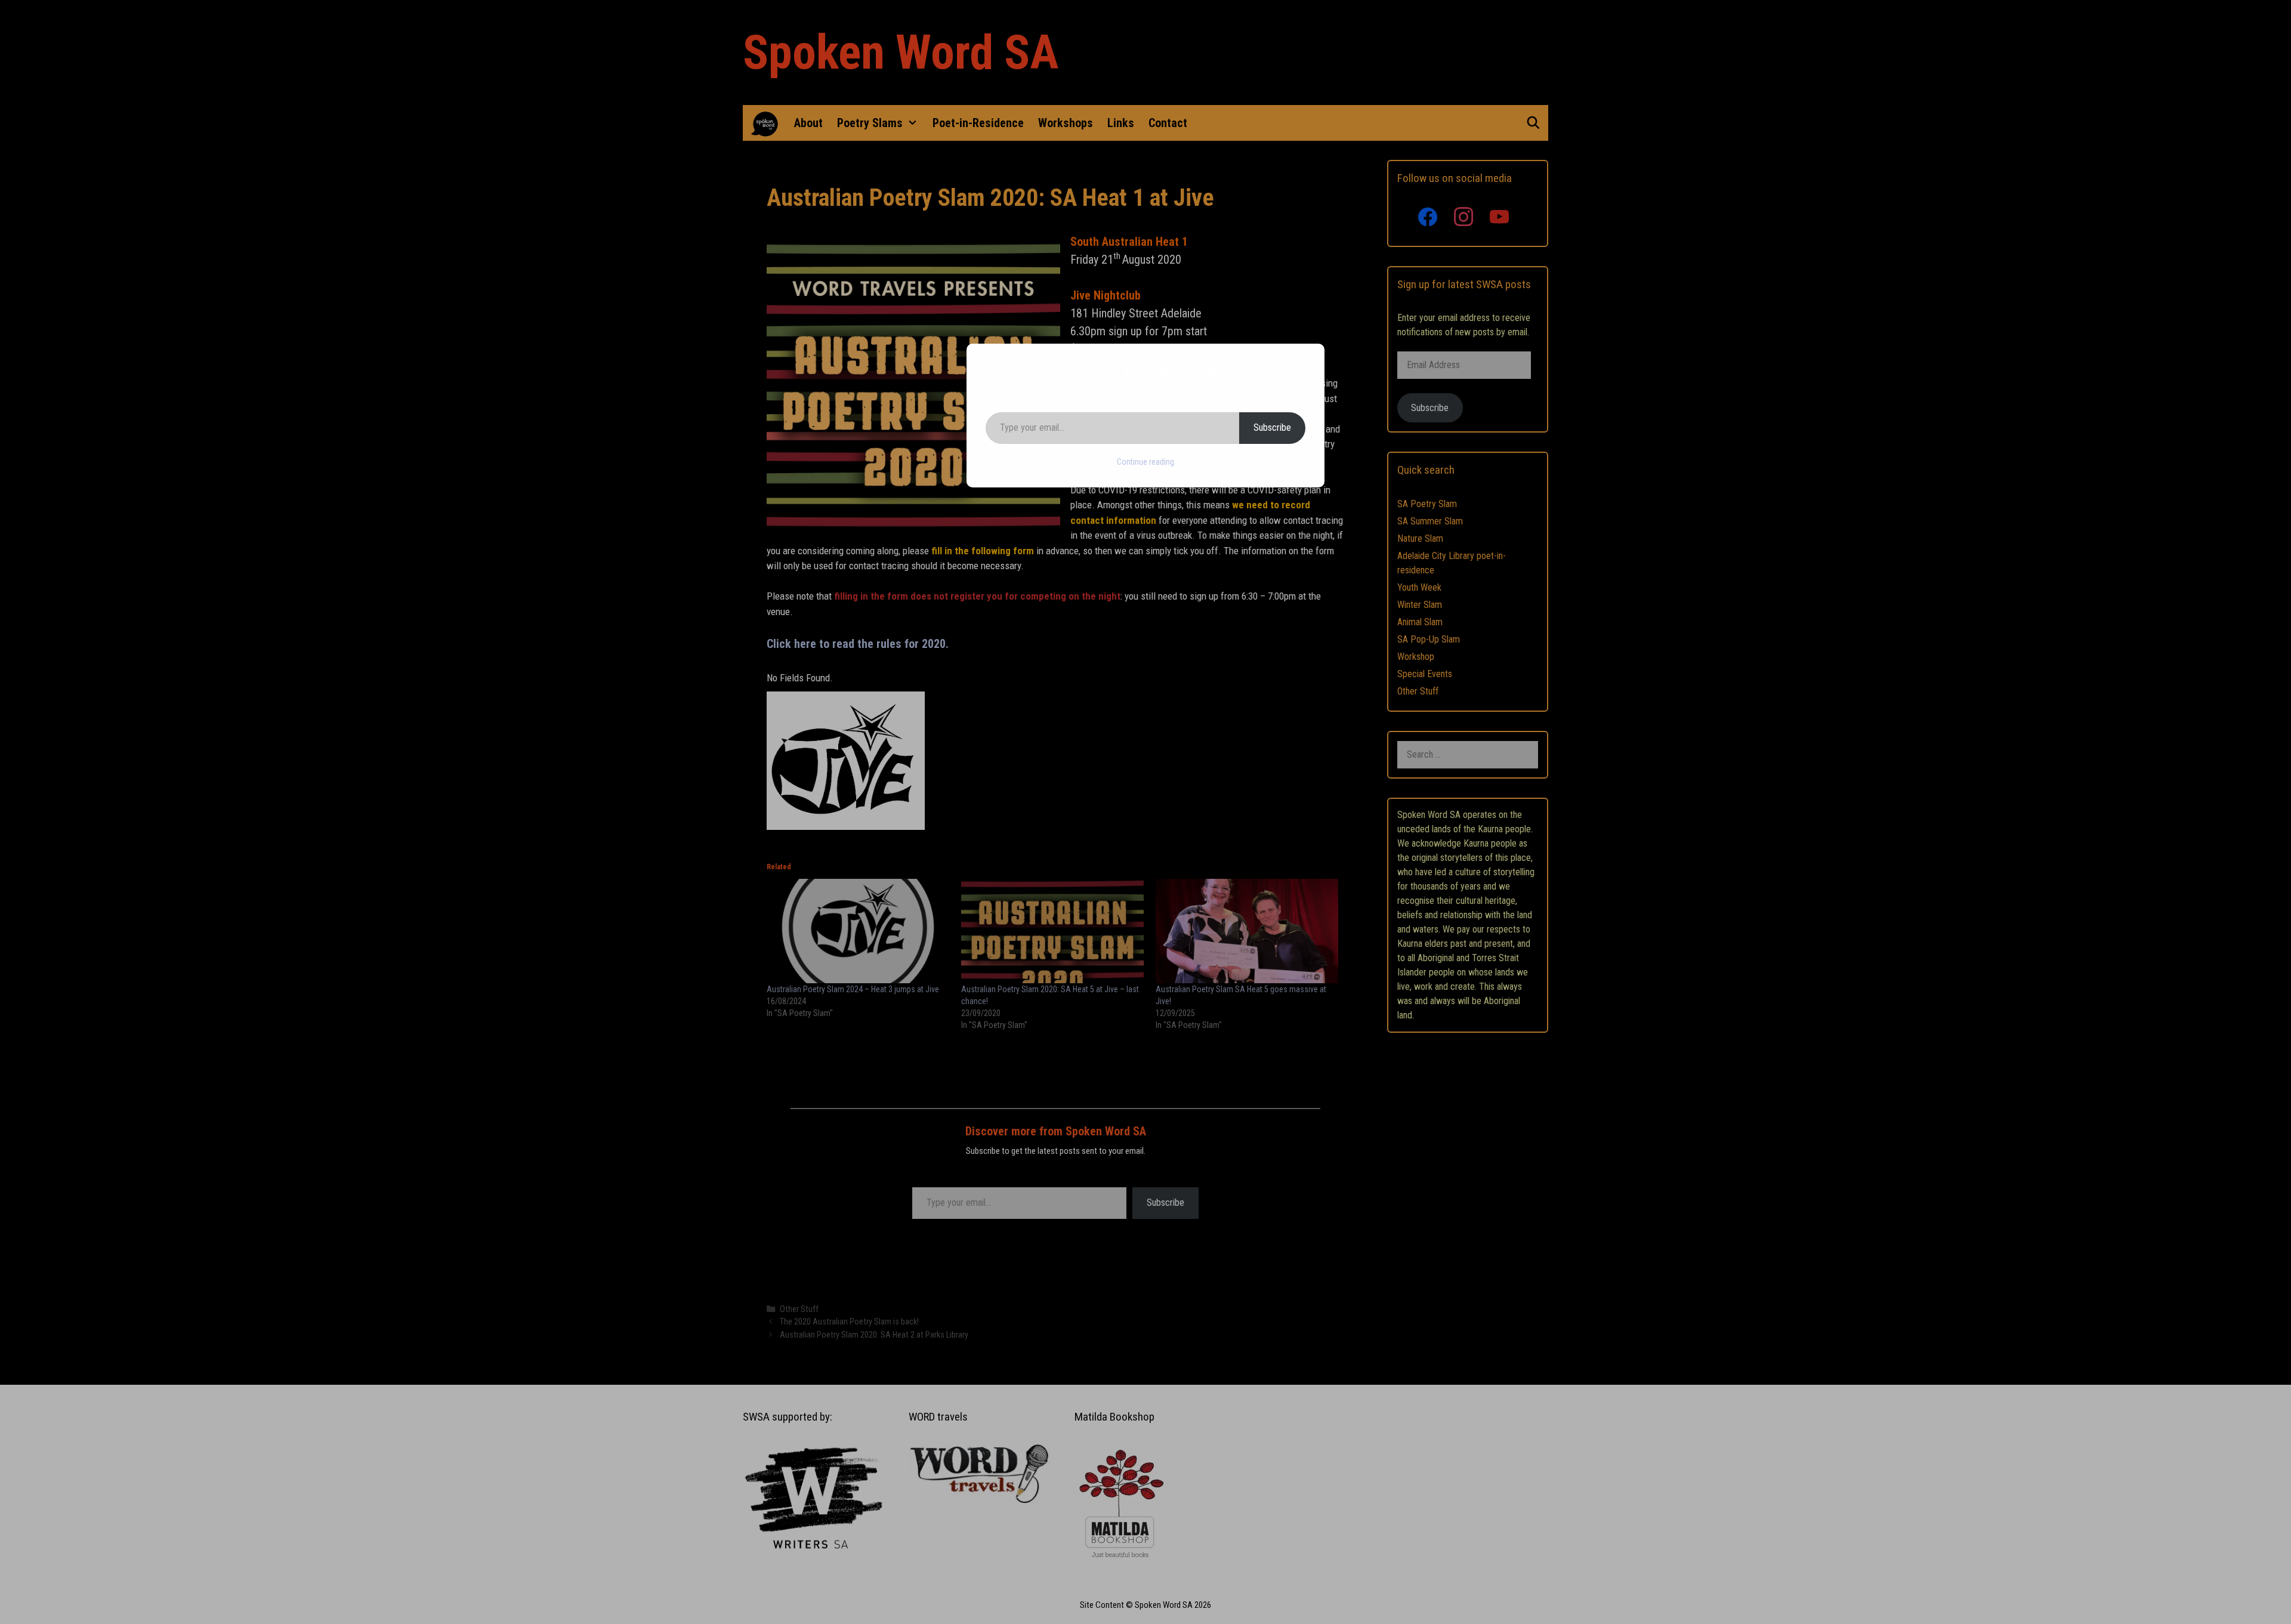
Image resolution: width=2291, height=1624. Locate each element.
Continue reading (1145, 462)
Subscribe (1272, 427)
